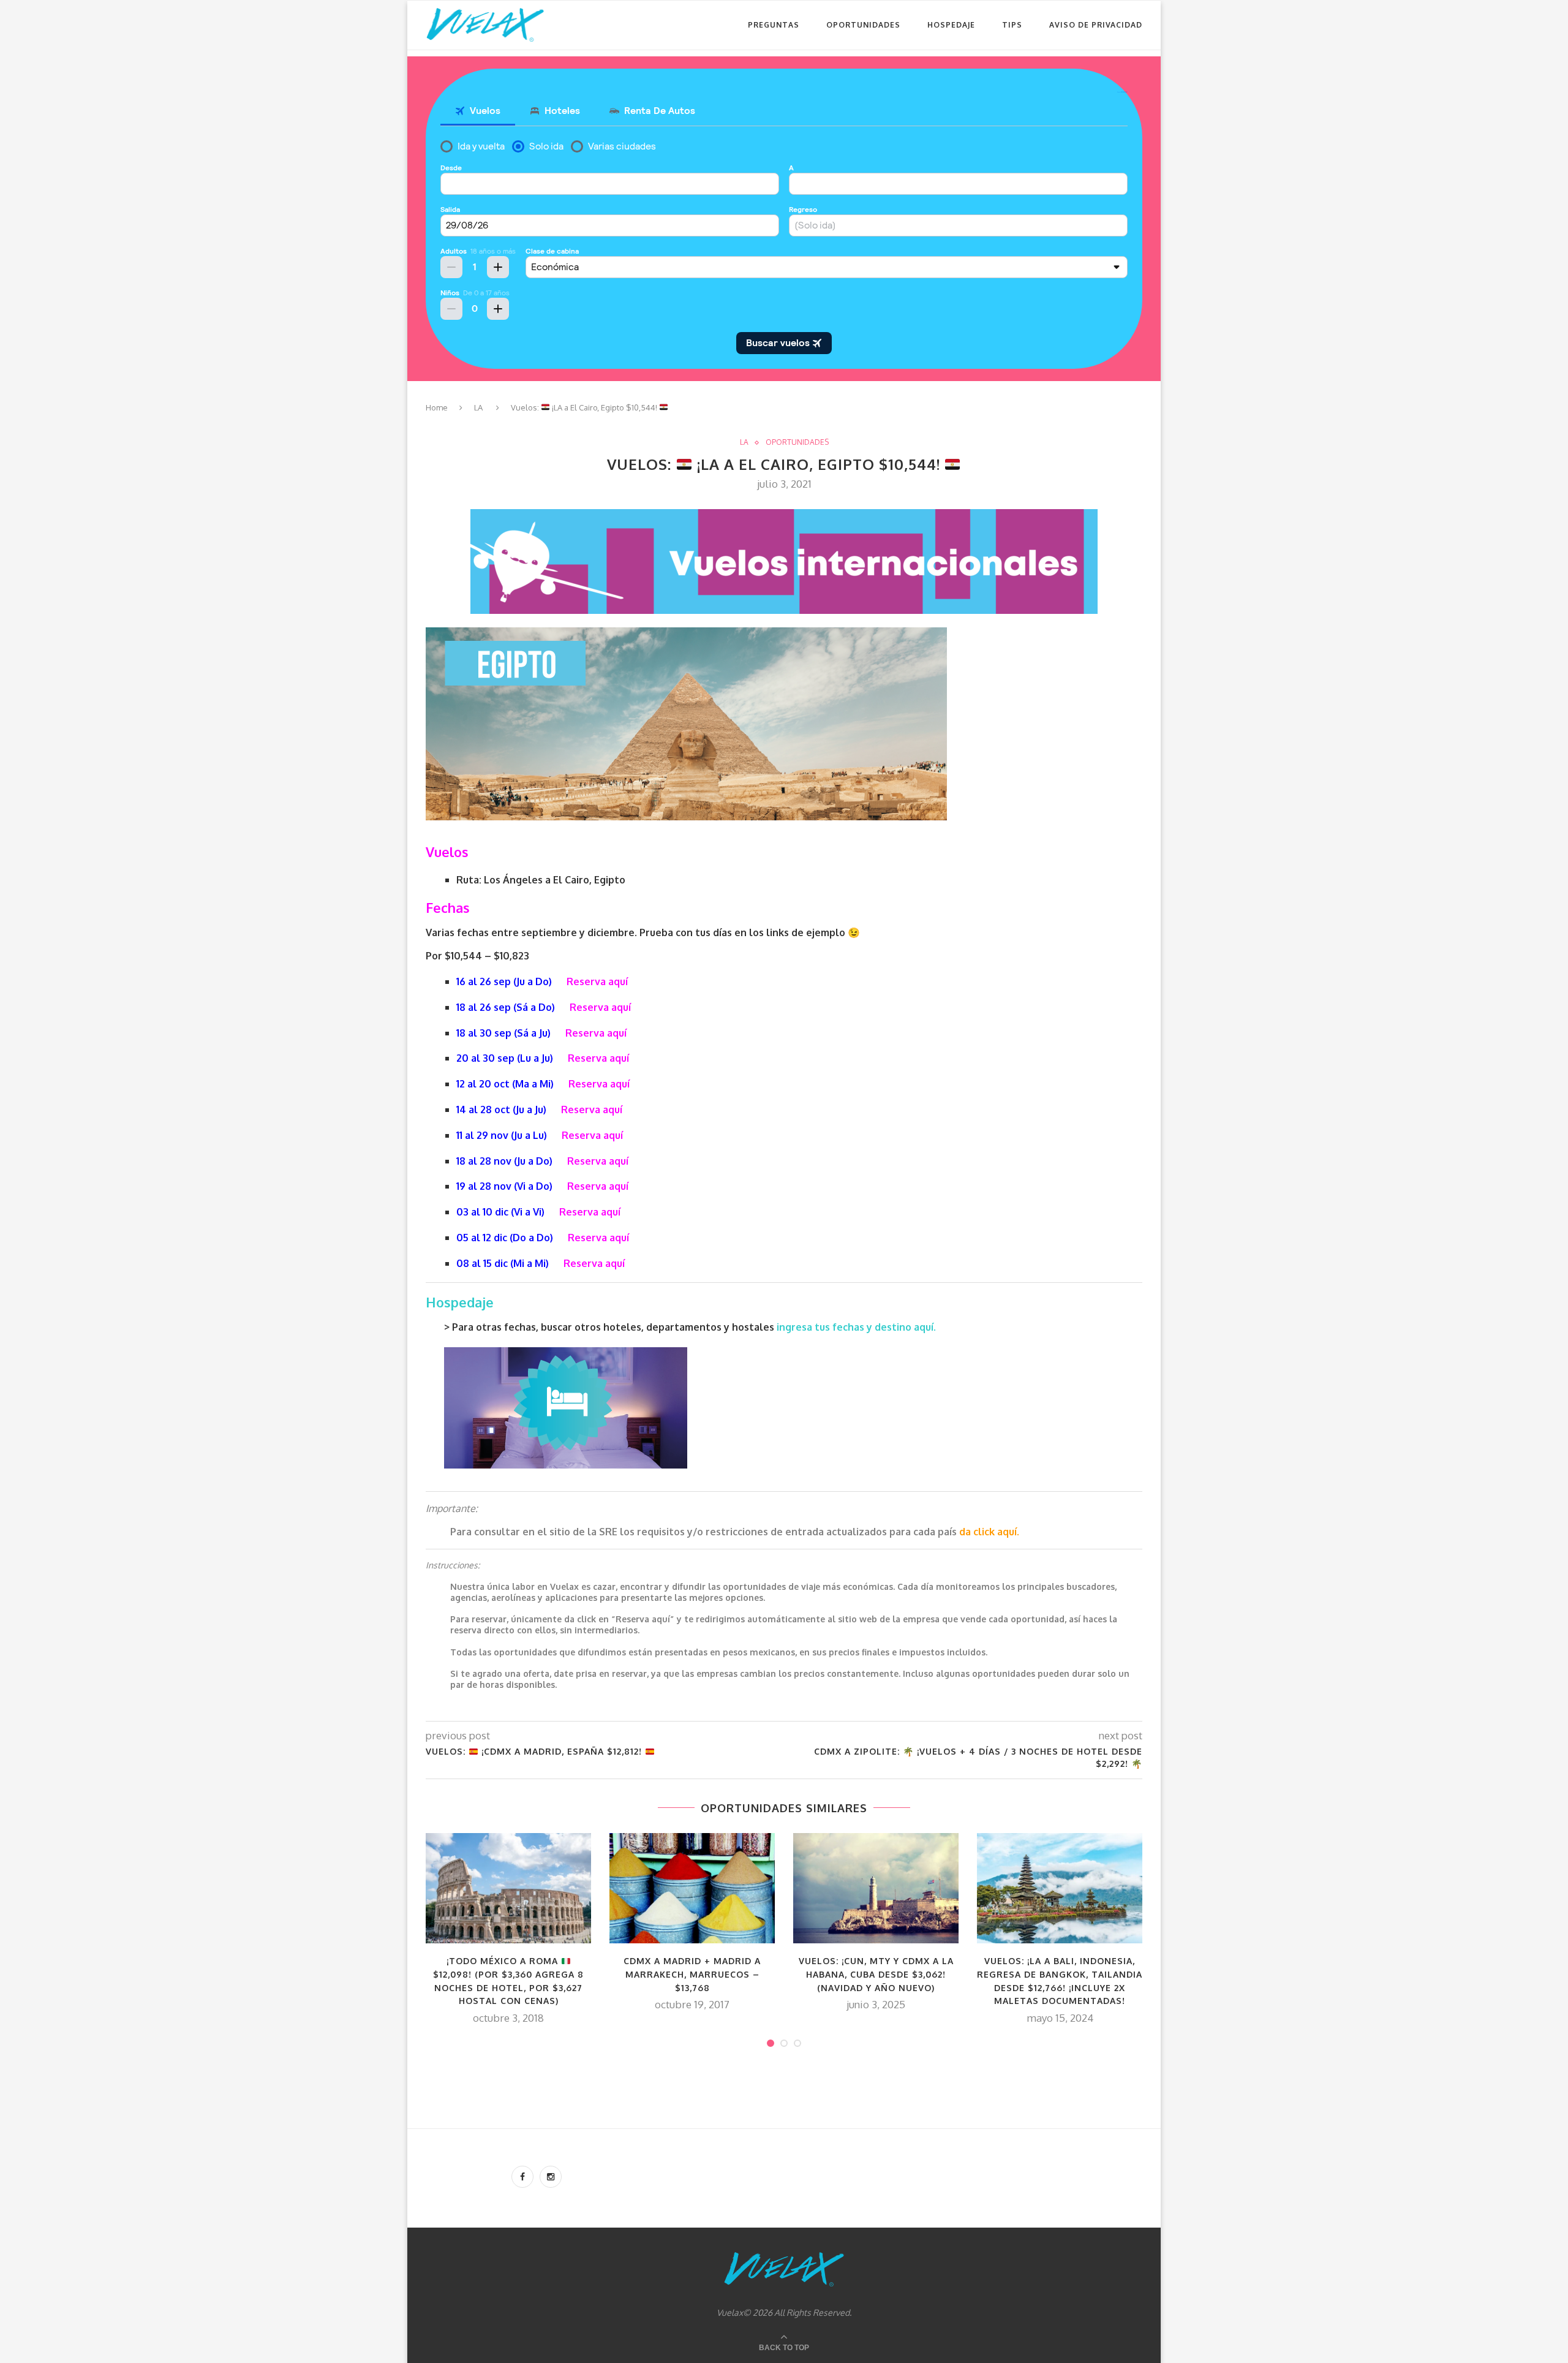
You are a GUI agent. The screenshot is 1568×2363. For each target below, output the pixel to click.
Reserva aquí (597, 981)
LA (478, 407)
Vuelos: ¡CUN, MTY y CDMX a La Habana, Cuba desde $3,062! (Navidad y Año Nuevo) (876, 1974)
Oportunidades (863, 25)
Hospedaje (951, 25)
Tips (1012, 25)
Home (437, 407)
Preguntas (774, 25)
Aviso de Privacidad (1096, 25)
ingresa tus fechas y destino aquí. (858, 1327)
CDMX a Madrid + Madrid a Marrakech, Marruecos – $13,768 (692, 1974)
